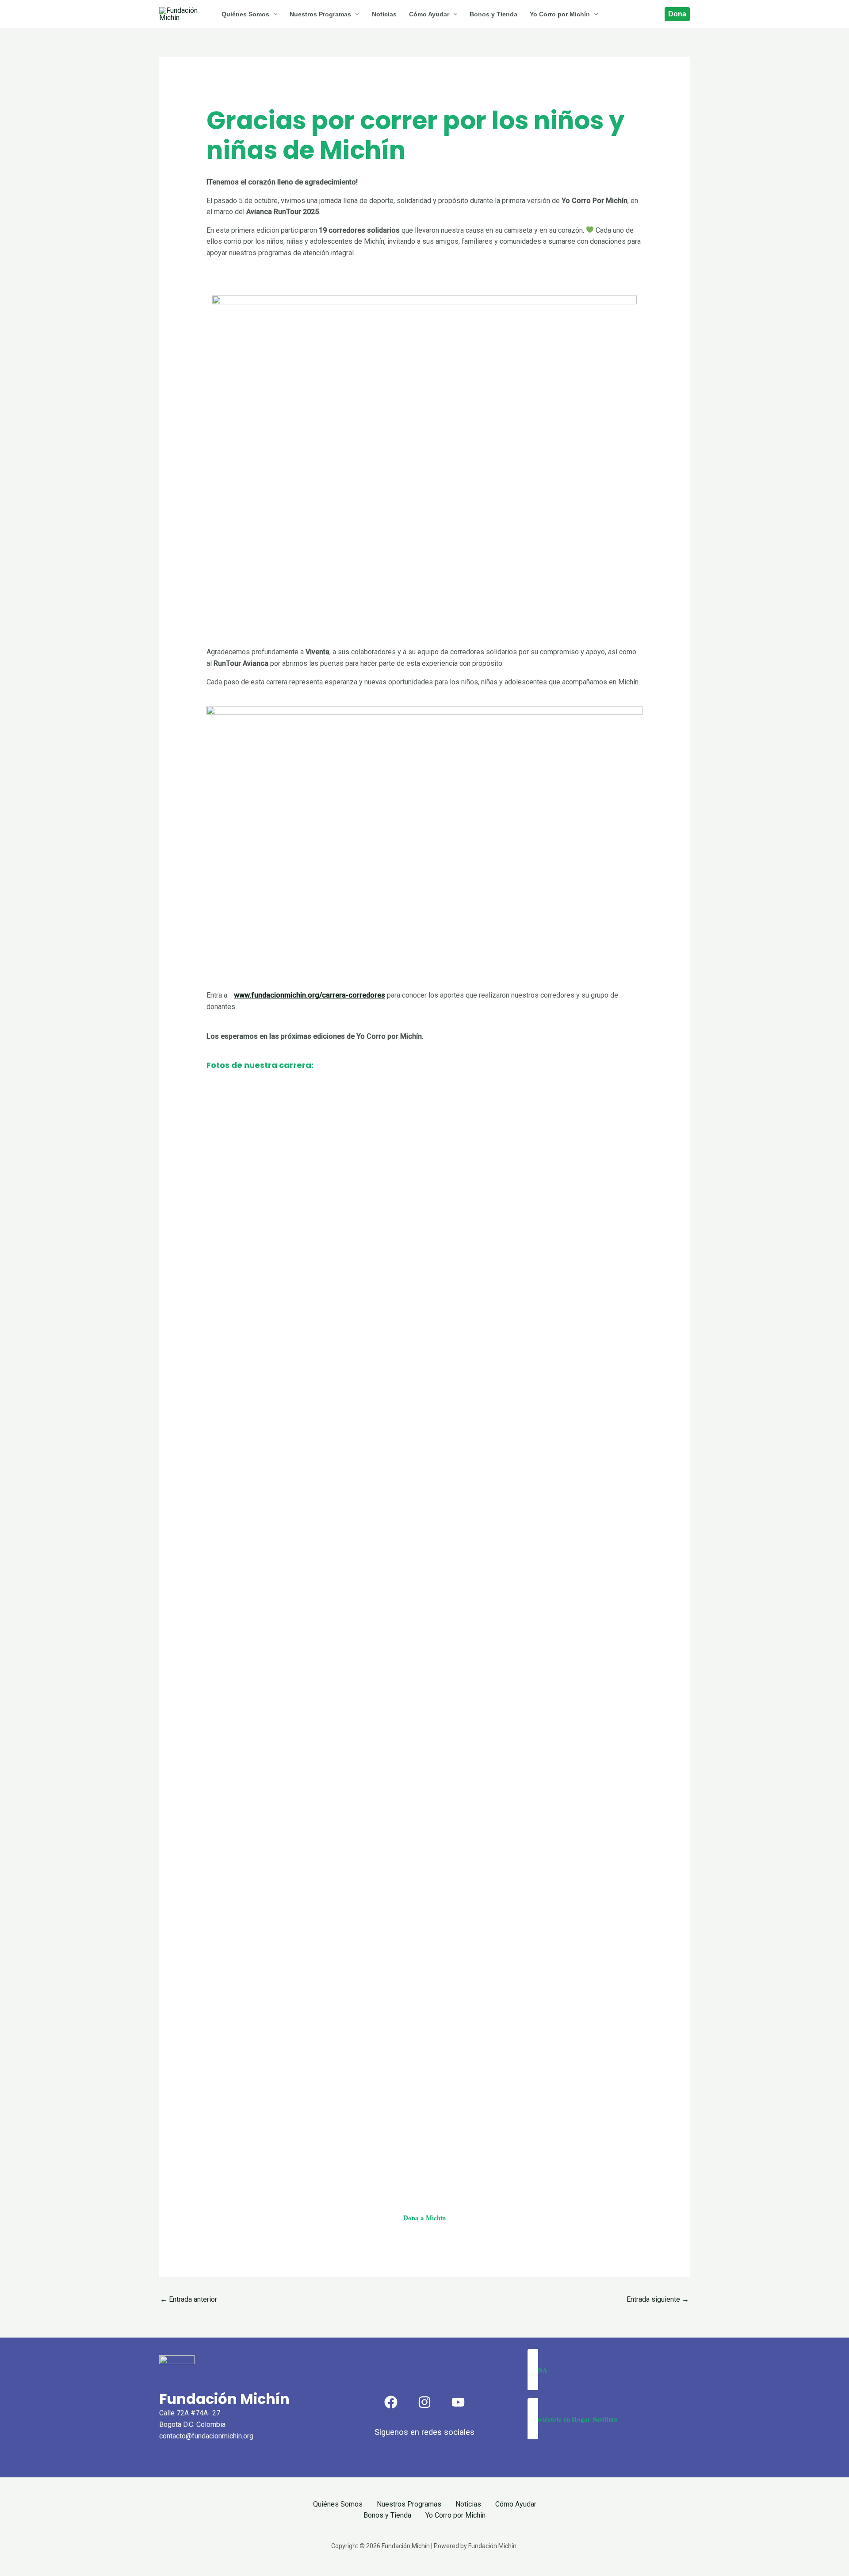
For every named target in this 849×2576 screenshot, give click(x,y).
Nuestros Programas (409, 2504)
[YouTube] (458, 2402)
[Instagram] (424, 2402)
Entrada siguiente (658, 2299)
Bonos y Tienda (387, 2515)
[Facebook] (391, 2402)
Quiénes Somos (338, 2504)
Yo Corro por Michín (455, 2515)
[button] (609, 2370)
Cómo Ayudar (516, 2504)
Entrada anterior (189, 2299)
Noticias (468, 2504)
